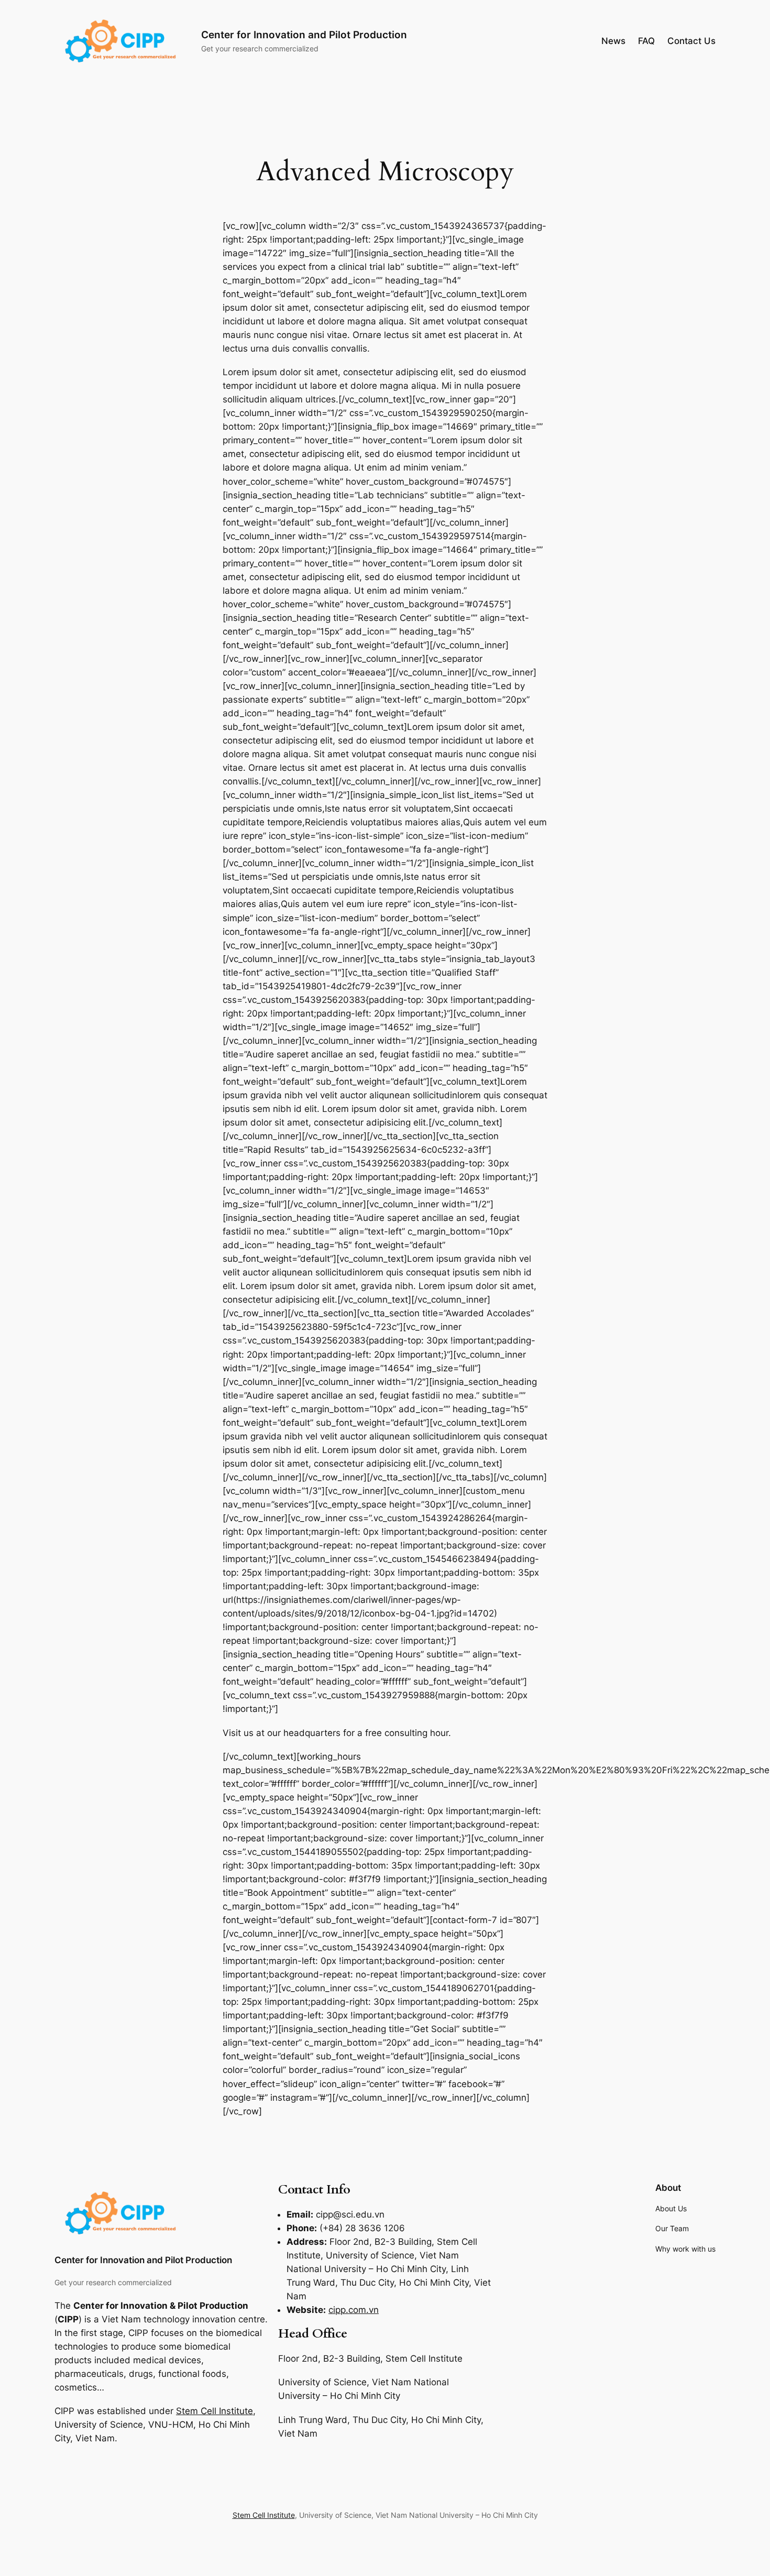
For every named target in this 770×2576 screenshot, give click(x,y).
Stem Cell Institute (214, 2411)
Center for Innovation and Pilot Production (304, 35)
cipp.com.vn (354, 2310)
